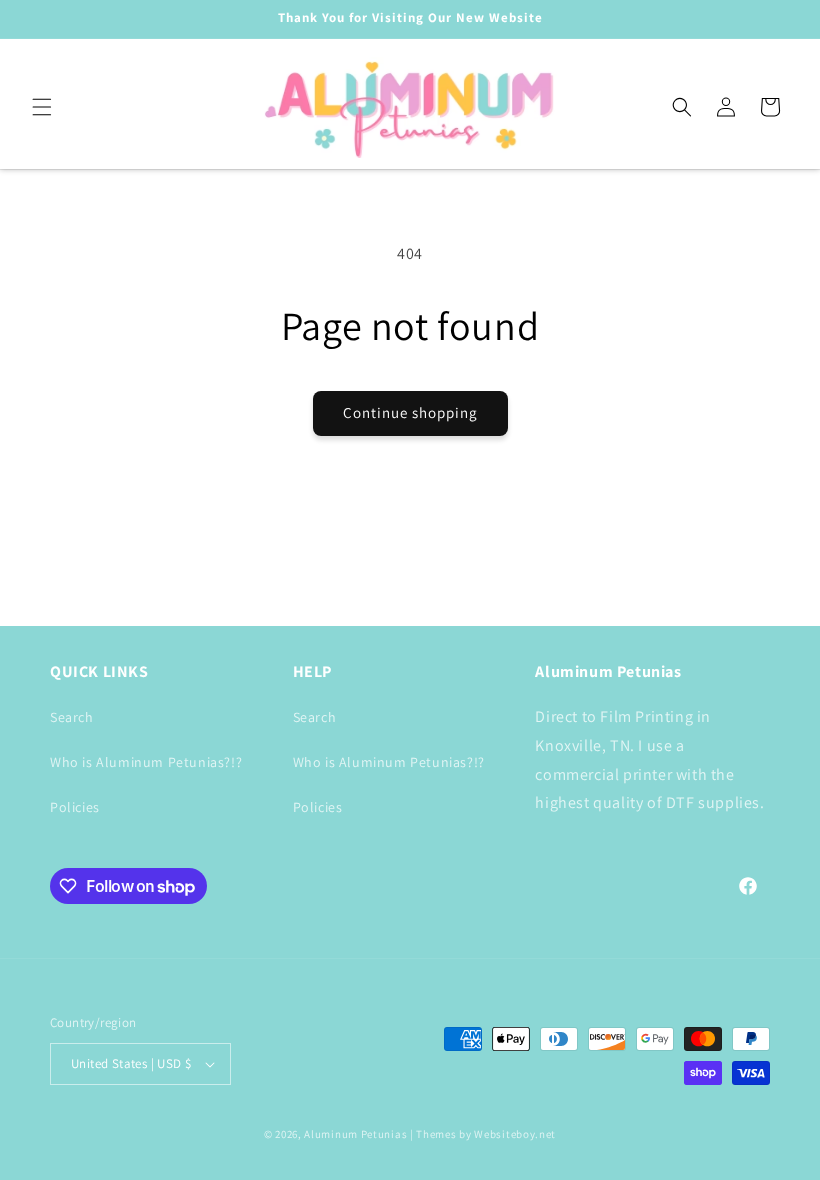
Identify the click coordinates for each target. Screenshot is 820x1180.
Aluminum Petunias (355, 1134)
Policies (75, 807)
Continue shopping (410, 412)
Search (72, 717)
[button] (42, 107)
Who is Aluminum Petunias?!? (146, 762)
